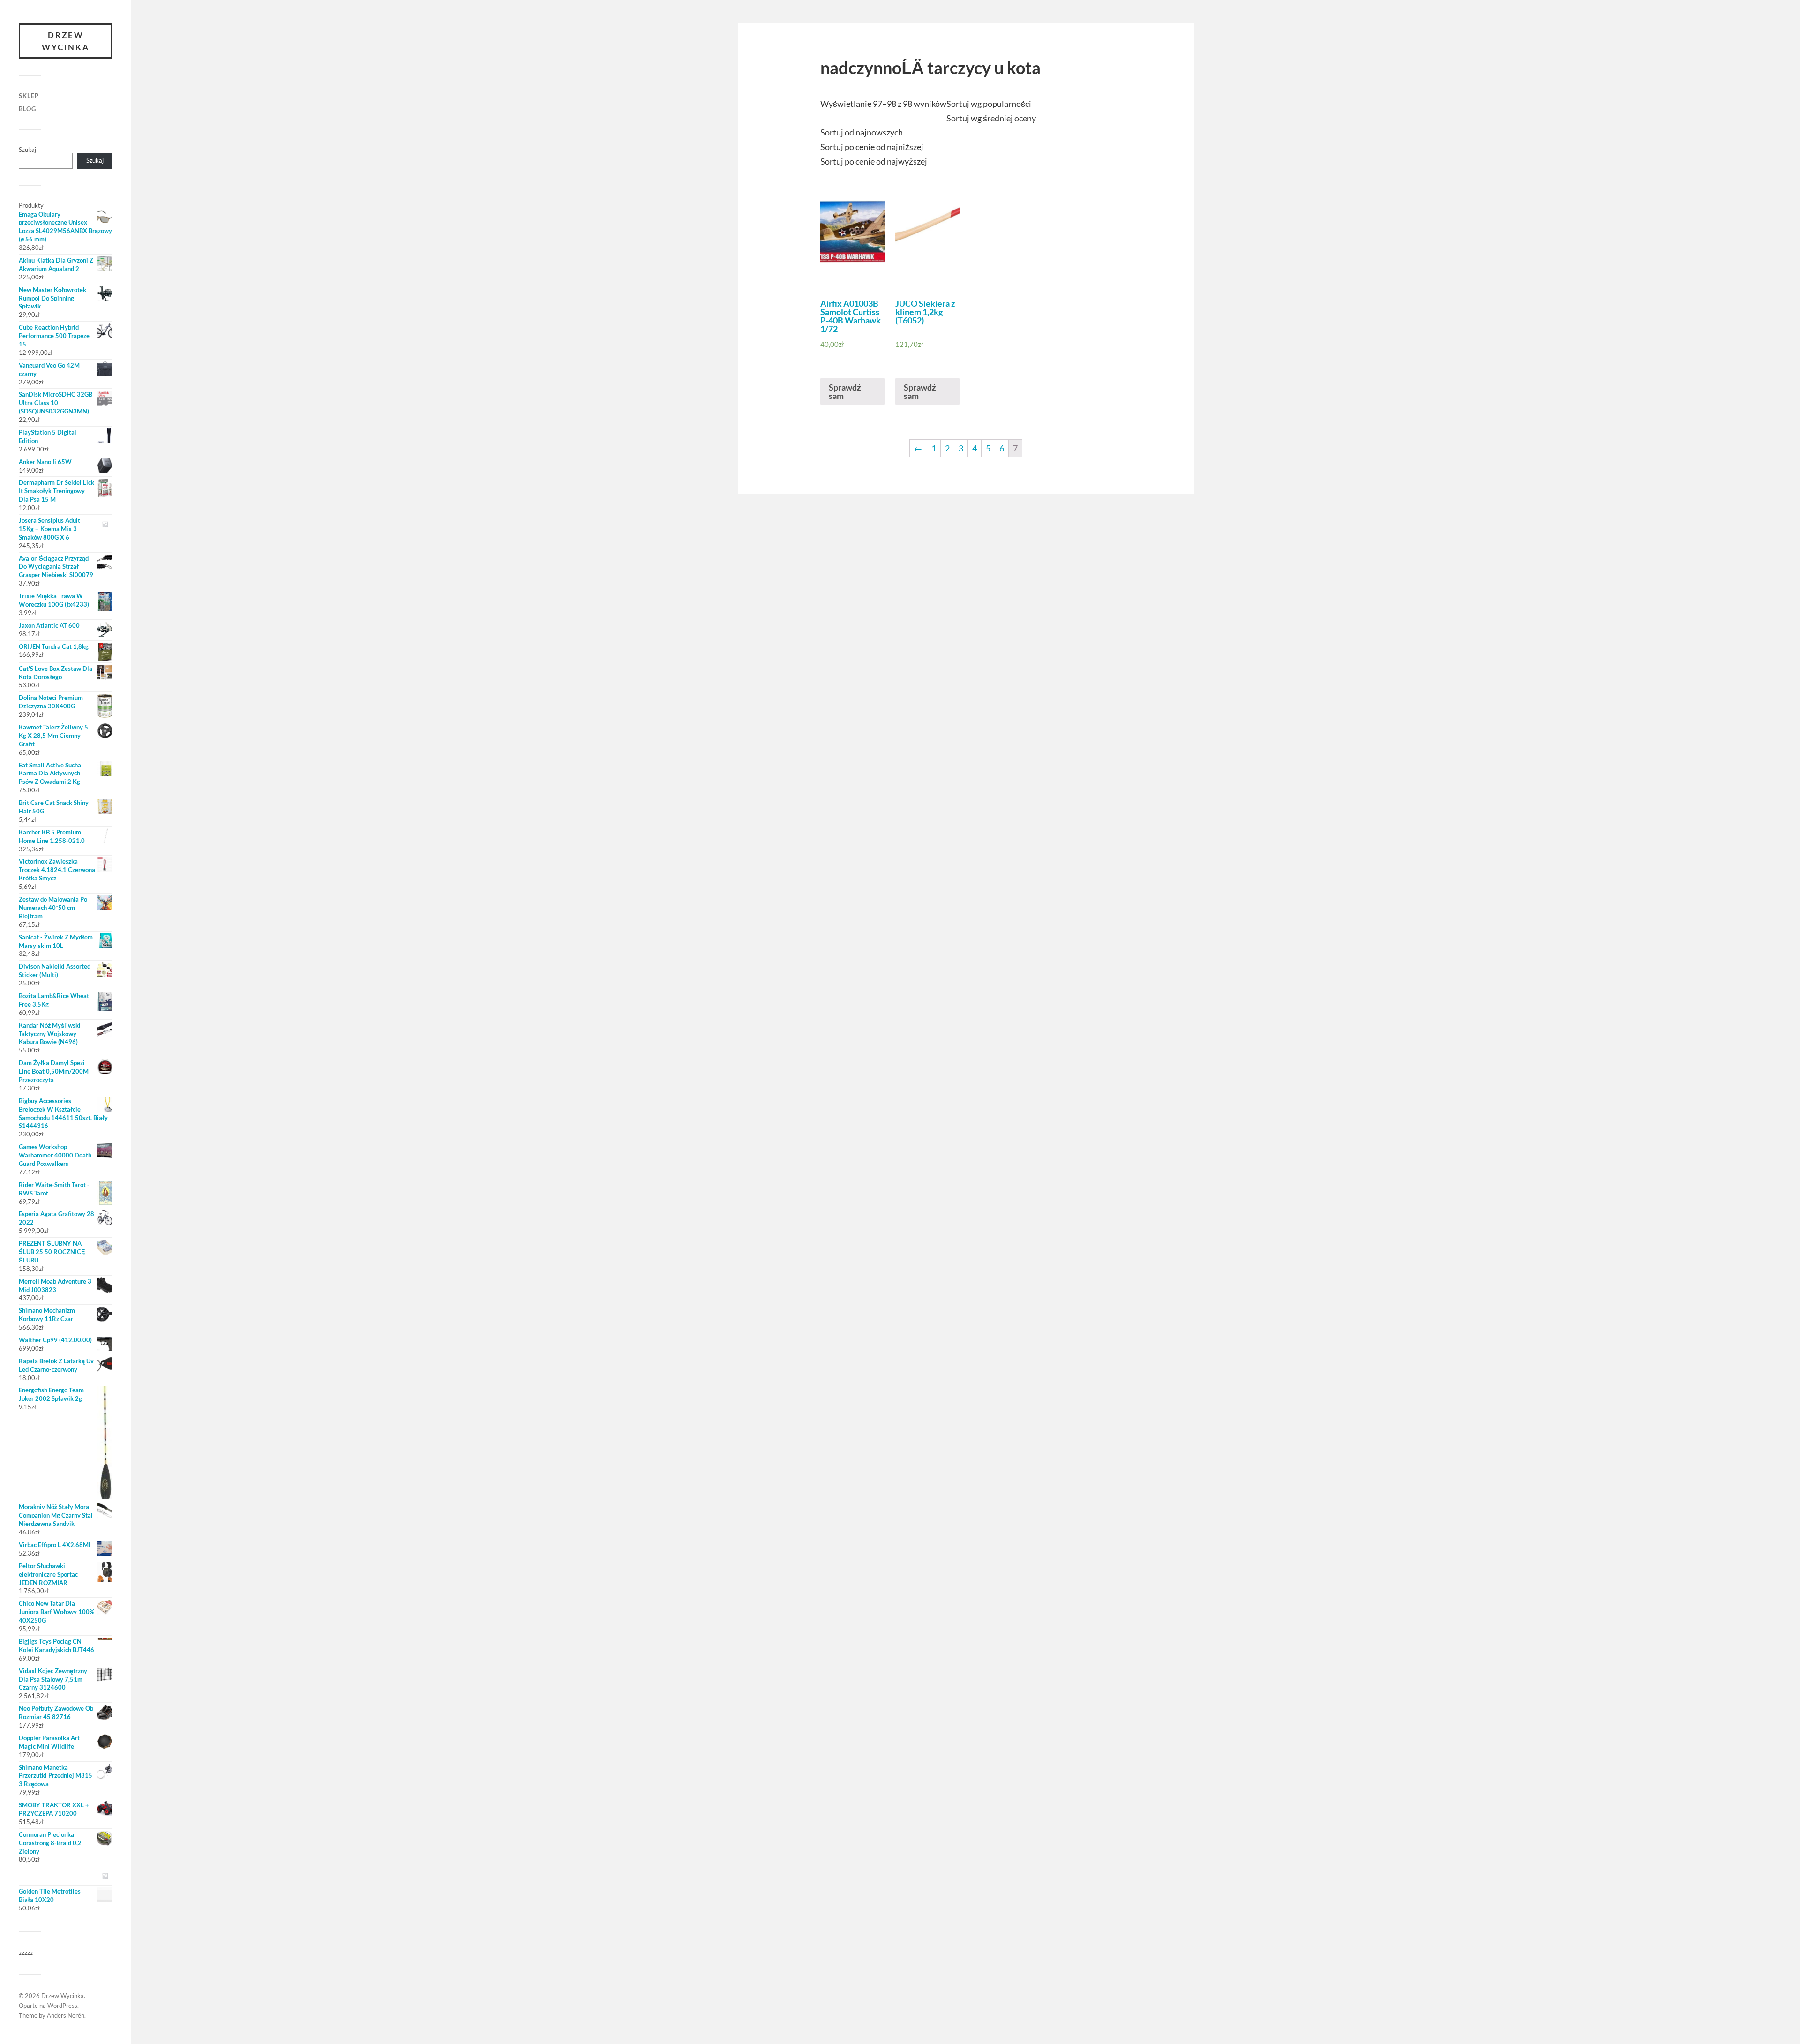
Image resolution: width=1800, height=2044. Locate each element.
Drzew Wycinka (66, 41)
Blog (27, 109)
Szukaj (27, 150)
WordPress (62, 2006)
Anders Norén (66, 2015)
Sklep (29, 96)
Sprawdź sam (845, 391)
